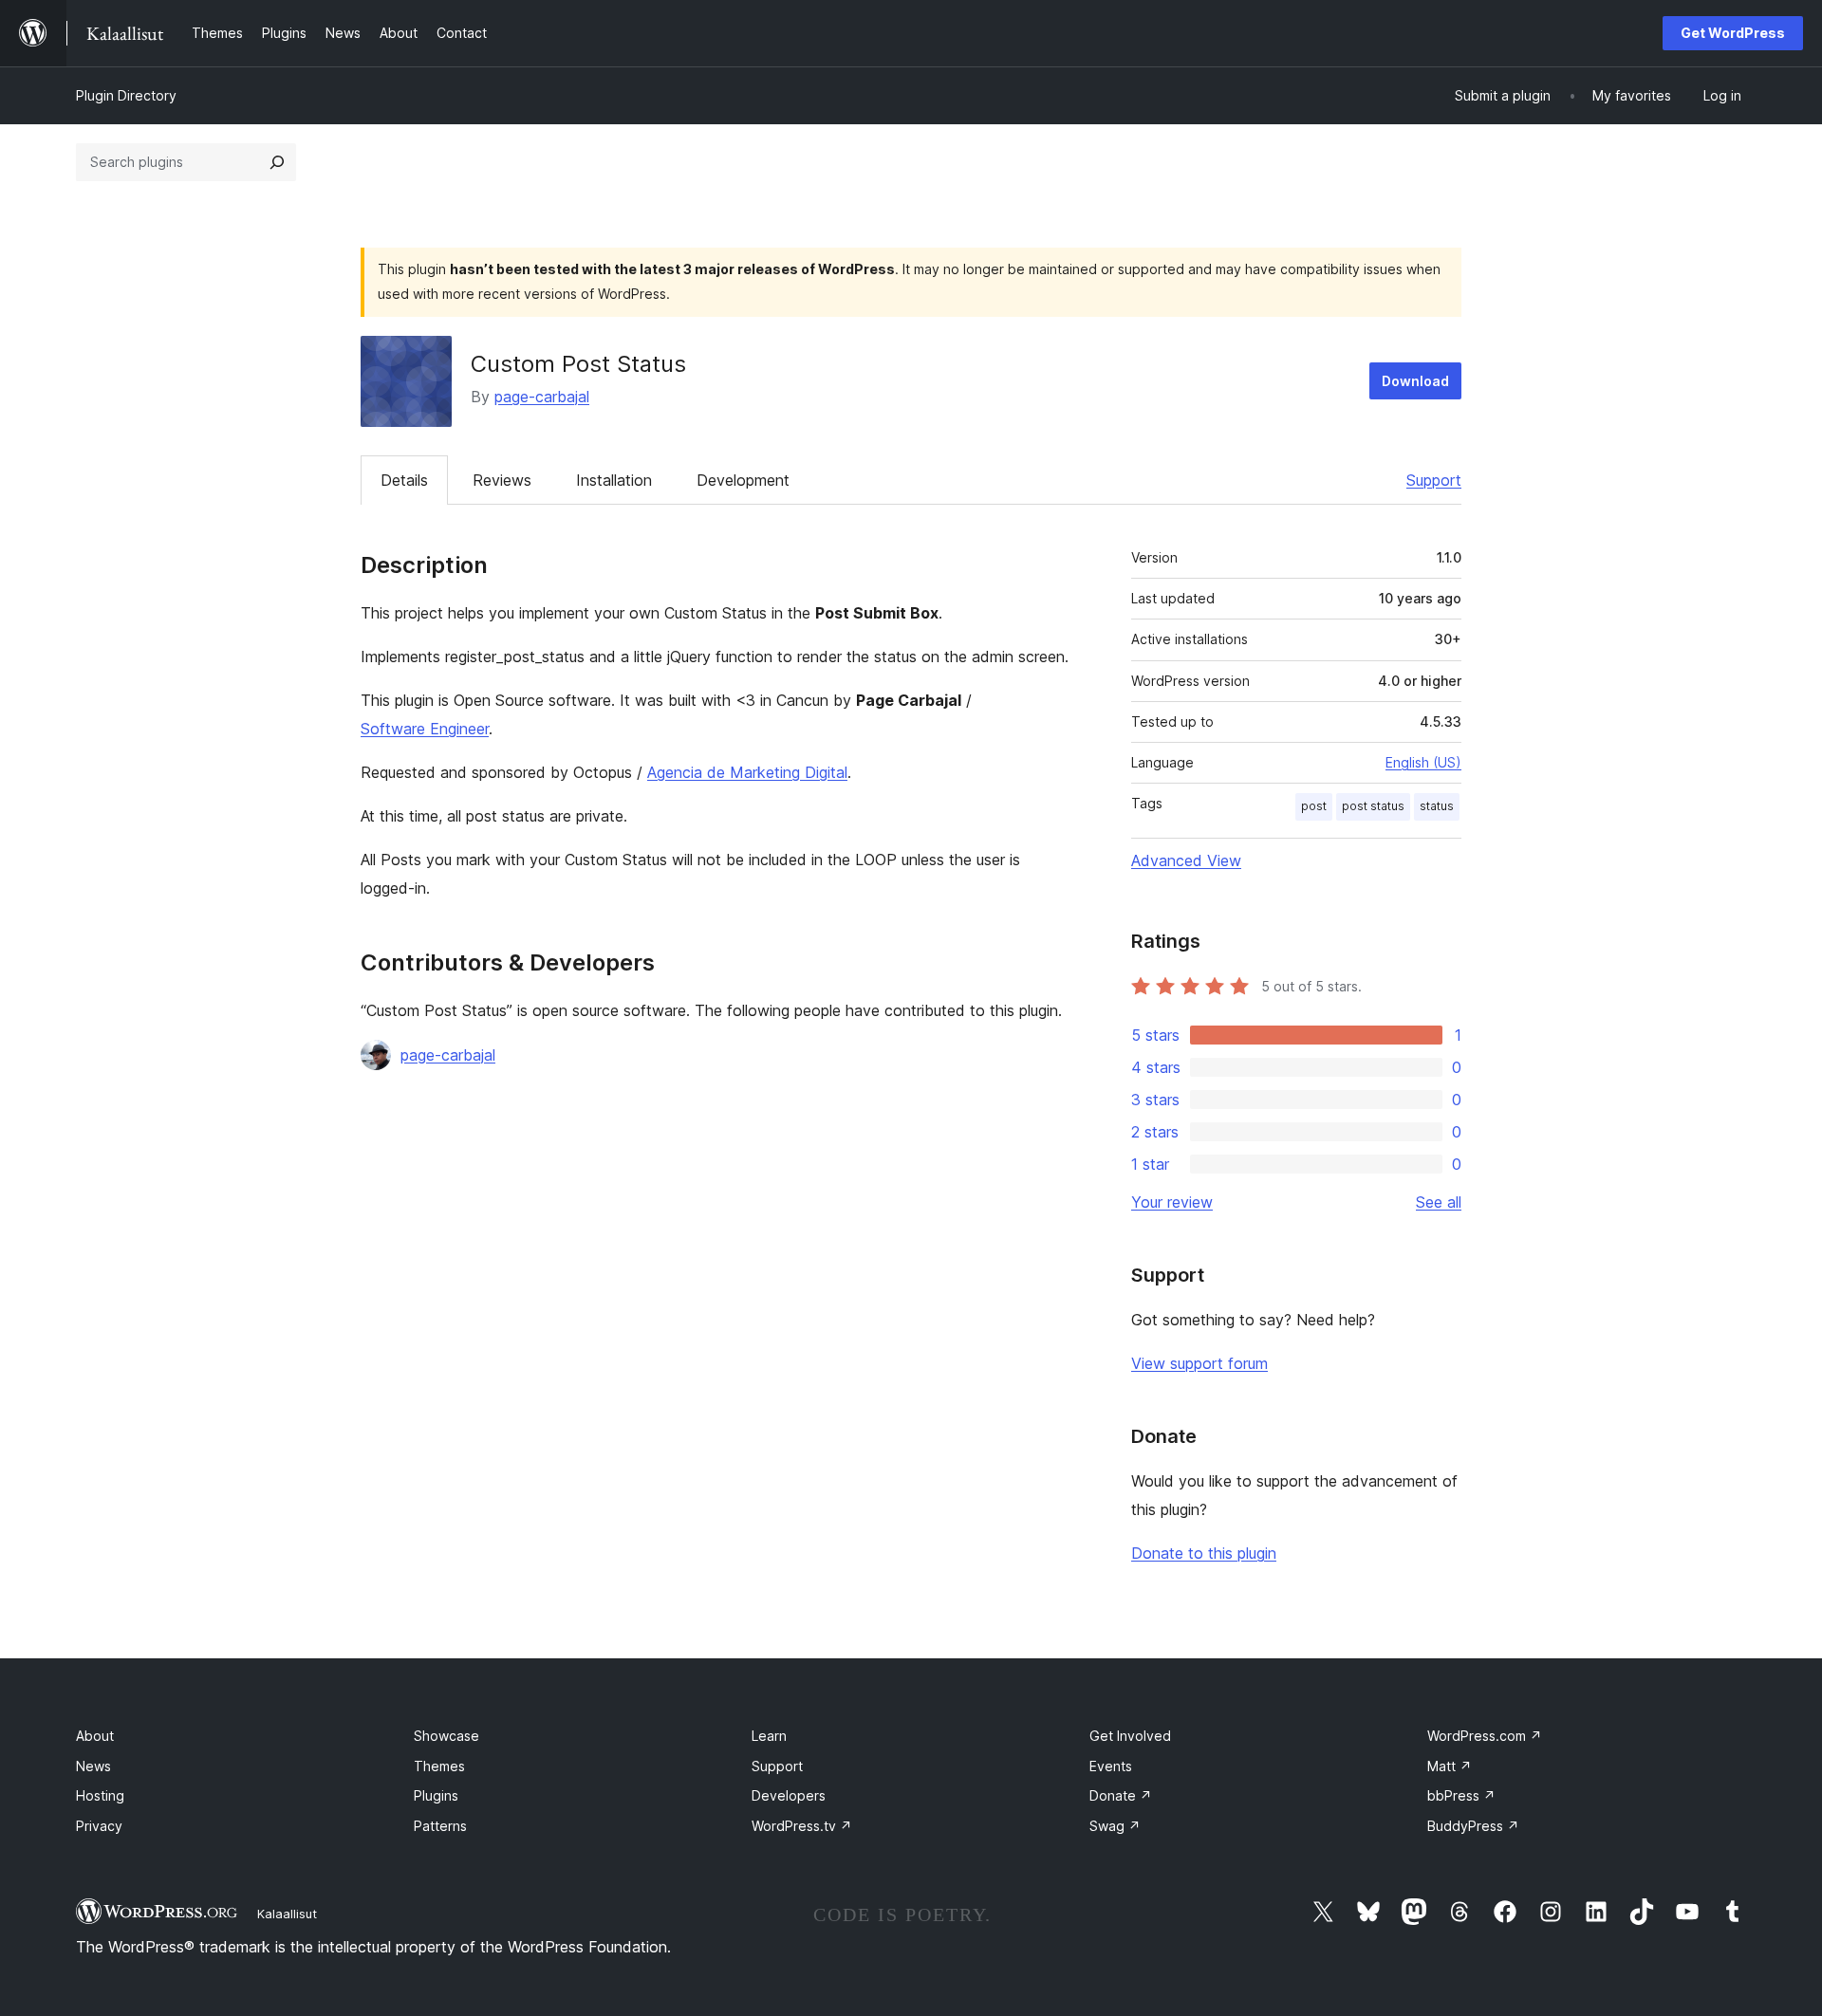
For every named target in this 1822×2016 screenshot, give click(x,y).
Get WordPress (1733, 33)
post (1314, 806)
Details (404, 480)
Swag (1115, 1826)
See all (1439, 1202)
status (1437, 806)
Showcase (446, 1736)
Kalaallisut (287, 1914)
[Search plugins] (277, 162)
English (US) (1423, 762)
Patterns (440, 1826)
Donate (1121, 1795)
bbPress (1461, 1795)
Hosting (100, 1795)
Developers (789, 1795)
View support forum (1199, 1363)
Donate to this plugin (1204, 1553)
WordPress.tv (802, 1826)
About (95, 1736)
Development (743, 480)
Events (1111, 1766)
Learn (769, 1736)
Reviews (502, 480)
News (93, 1766)
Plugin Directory (126, 95)
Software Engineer (425, 729)
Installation (614, 480)
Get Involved (1130, 1736)
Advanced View (1186, 860)
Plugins (436, 1795)
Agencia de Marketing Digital (747, 772)
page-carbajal (542, 397)
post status (1373, 806)
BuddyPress (1473, 1826)
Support (1434, 480)
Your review (1172, 1202)
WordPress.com (1485, 1736)
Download (1415, 381)
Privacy (99, 1826)
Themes (439, 1766)
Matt (1450, 1766)
